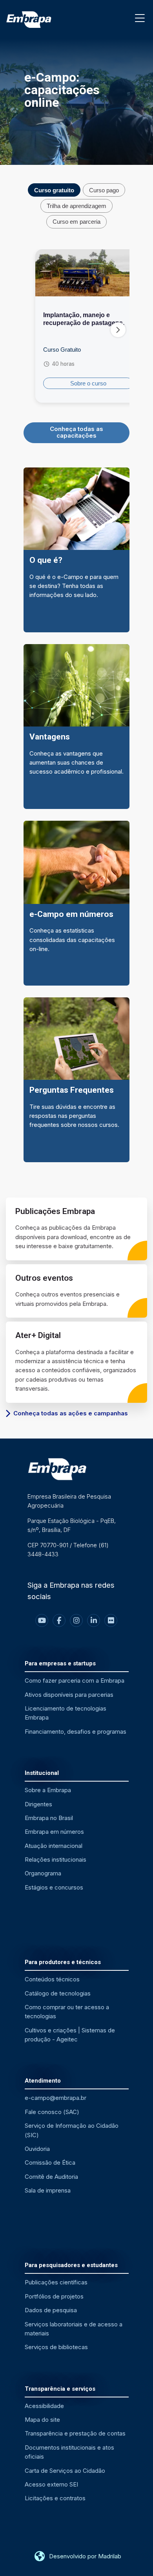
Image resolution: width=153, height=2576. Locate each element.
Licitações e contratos (55, 2498)
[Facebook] (59, 1620)
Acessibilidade (44, 2406)
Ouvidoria (37, 2149)
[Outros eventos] (76, 1291)
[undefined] (118, 330)
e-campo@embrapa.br (56, 2098)
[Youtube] (42, 1620)
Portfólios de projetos (54, 2296)
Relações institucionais (56, 1859)
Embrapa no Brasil (49, 1818)
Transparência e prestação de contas (75, 2433)
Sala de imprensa (48, 2190)
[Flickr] (111, 1620)
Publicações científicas (56, 2282)
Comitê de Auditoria (51, 2177)
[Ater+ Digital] (76, 1362)
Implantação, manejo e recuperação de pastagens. (84, 319)
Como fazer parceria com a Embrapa (75, 1681)
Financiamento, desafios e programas (76, 1732)
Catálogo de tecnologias (58, 1993)
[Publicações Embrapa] (76, 1229)
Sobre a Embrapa (48, 1790)
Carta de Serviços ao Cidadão (65, 2471)
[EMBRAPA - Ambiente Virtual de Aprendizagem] (29, 20)
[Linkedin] (94, 1620)
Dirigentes (38, 1804)
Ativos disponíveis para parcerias (69, 1695)
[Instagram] (76, 1620)
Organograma (43, 1873)
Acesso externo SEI (51, 2484)
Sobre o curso (88, 383)
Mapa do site (42, 2420)
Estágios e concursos (54, 1887)
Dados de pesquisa (51, 2310)
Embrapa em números (54, 1832)
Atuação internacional (54, 1846)
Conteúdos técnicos (52, 1979)
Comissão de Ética (50, 2162)
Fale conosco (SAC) (52, 2112)
